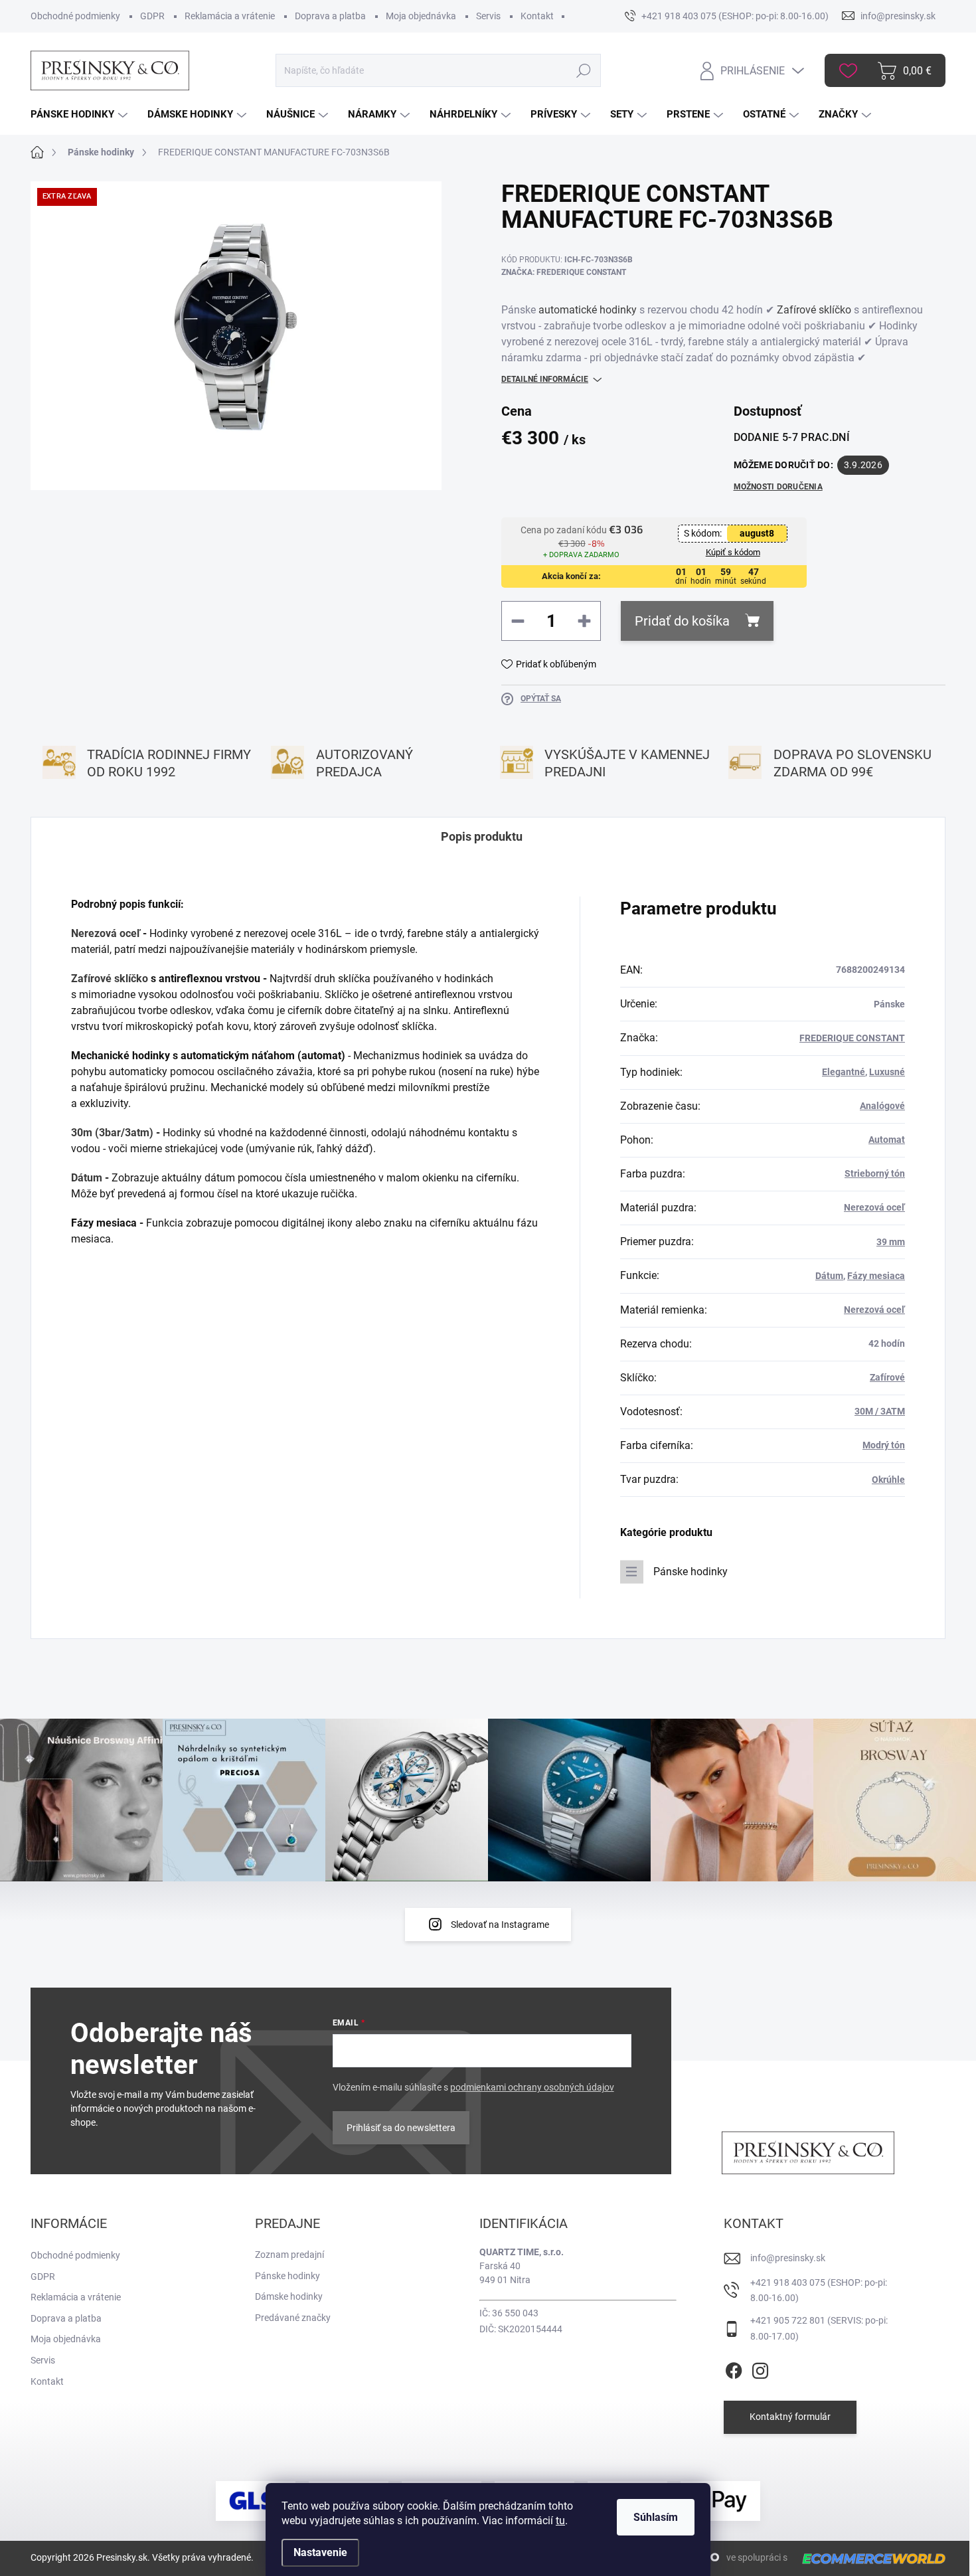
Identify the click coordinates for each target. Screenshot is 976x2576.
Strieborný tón (875, 1173)
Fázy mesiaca (876, 1276)
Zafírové (887, 1377)
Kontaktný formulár (790, 2417)
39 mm (891, 1242)
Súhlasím (656, 2517)
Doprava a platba (330, 16)
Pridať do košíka (682, 621)
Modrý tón (884, 1445)
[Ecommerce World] (869, 2558)
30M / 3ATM (880, 1411)
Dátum (87, 1178)
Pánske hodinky (691, 1572)
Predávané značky (293, 2318)
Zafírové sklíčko (814, 310)
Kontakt (537, 16)
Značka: (564, 272)
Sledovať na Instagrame (500, 1925)
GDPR (152, 16)
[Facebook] (734, 2368)
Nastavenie (320, 2552)
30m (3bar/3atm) (112, 1133)
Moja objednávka (421, 16)
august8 (757, 533)
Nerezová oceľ (106, 933)
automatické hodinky (588, 310)
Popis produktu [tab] (482, 836)
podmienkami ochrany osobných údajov (532, 2087)
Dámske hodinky (289, 2296)
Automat (887, 1140)
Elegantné (844, 1072)
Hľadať (583, 70)
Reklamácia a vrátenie (230, 16)
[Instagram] (760, 2368)
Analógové (882, 1106)
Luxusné (887, 1072)
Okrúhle (888, 1480)
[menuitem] (81, 115)
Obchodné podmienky (75, 16)
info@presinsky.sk (788, 2258)
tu (560, 2521)
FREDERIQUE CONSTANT (852, 1038)
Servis (488, 16)
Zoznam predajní (289, 2255)
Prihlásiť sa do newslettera (401, 2128)
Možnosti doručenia (778, 487)
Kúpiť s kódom (733, 552)
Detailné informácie (545, 379)
